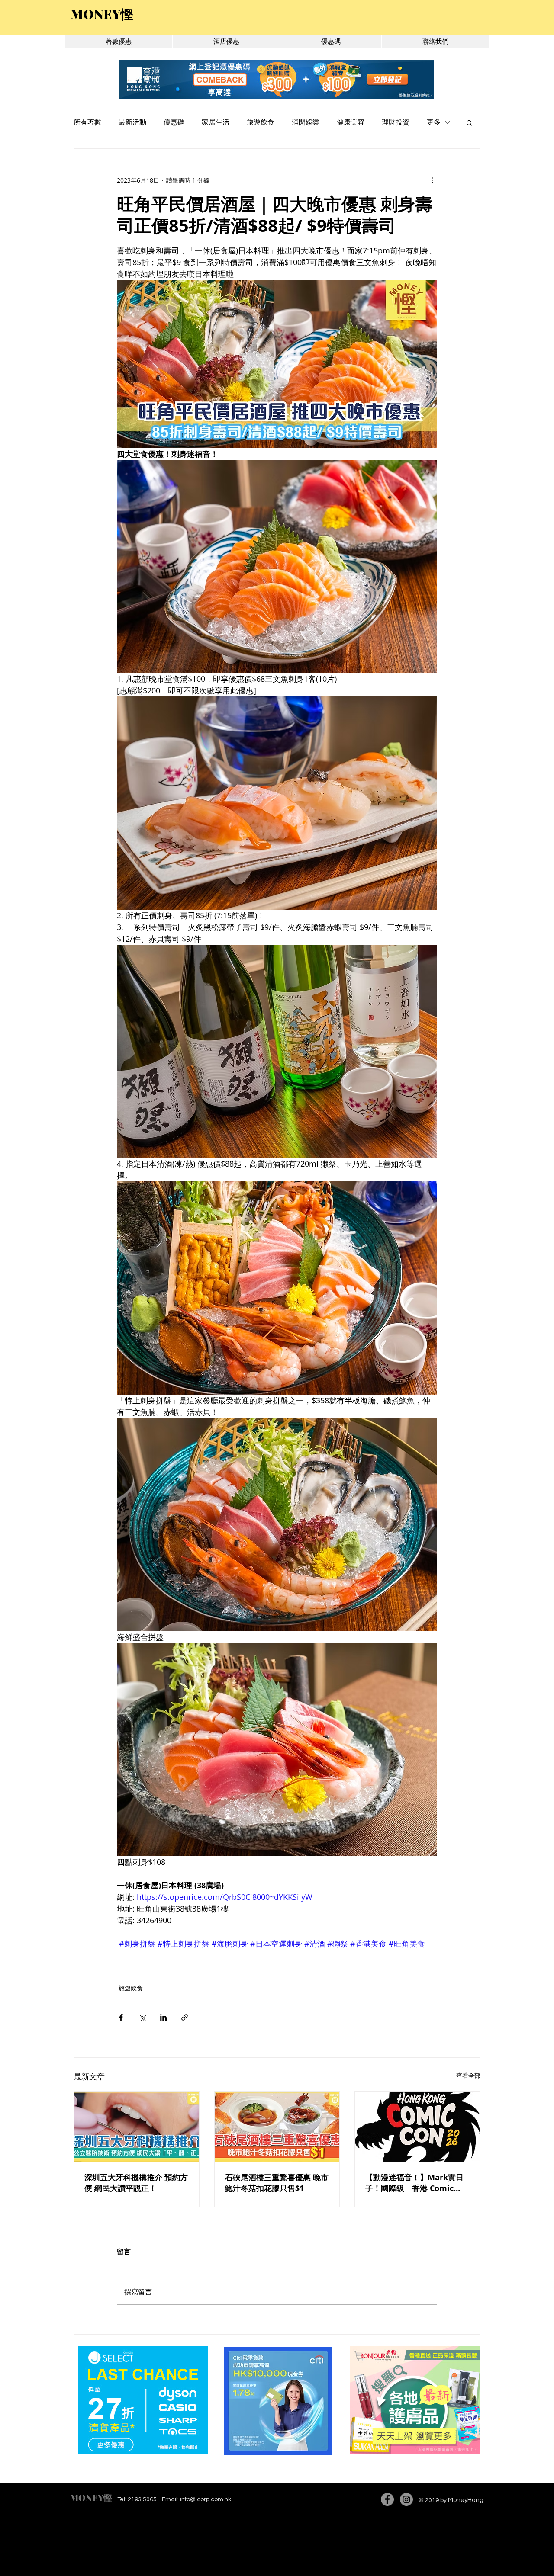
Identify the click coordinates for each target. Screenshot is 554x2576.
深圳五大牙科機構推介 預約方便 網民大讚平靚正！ (136, 2183)
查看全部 (468, 2075)
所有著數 (87, 122)
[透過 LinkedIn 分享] (163, 2017)
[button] (469, 122)
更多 (434, 122)
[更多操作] (432, 180)
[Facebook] (387, 2499)
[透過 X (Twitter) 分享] (142, 2017)
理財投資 (396, 122)
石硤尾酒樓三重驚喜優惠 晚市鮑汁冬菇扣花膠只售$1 (277, 2183)
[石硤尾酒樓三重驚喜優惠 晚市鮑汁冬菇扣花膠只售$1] (277, 2127)
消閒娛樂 (306, 122)
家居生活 (216, 122)
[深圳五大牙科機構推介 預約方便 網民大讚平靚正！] (137, 2127)
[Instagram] (406, 2499)
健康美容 (351, 122)
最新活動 (132, 122)
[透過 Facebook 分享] (121, 2017)
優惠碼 (174, 122)
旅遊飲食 (261, 122)
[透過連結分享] (185, 2017)
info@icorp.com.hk (206, 2499)
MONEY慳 (91, 2497)
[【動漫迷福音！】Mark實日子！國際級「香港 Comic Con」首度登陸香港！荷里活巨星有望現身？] (417, 2127)
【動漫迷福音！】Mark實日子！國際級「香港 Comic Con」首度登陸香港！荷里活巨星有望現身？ (415, 2183)
